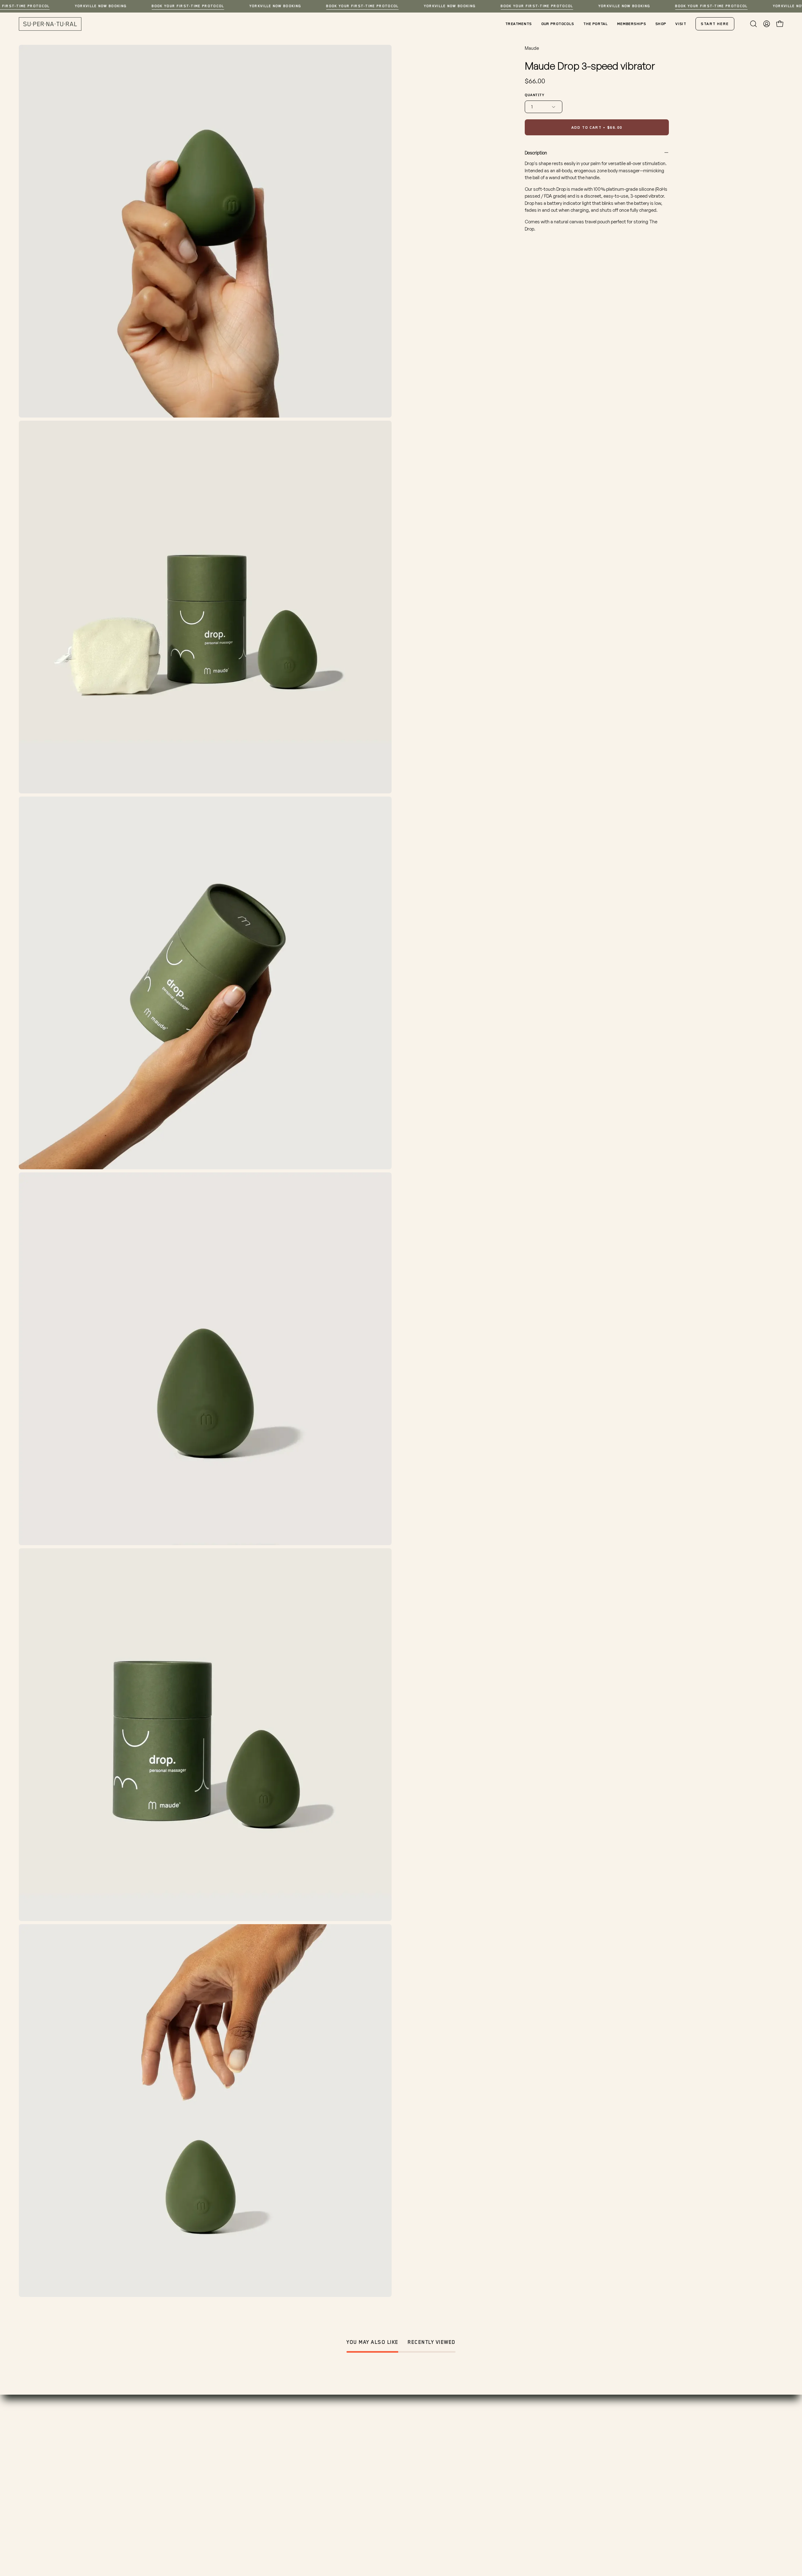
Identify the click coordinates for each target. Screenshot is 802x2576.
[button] (753, 24)
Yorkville (417, 2454)
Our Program (209, 2454)
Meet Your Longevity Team (331, 2485)
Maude (532, 48)
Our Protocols (210, 2485)
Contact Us (314, 2506)
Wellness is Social (214, 2506)
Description (536, 153)
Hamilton (418, 2464)
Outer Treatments (215, 2475)
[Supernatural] (50, 24)
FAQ (305, 2495)
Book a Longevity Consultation (336, 2454)
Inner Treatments (214, 2464)
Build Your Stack (212, 2495)
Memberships (317, 2475)
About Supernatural (323, 2464)
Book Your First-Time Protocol (188, 6)
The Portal (206, 2516)
